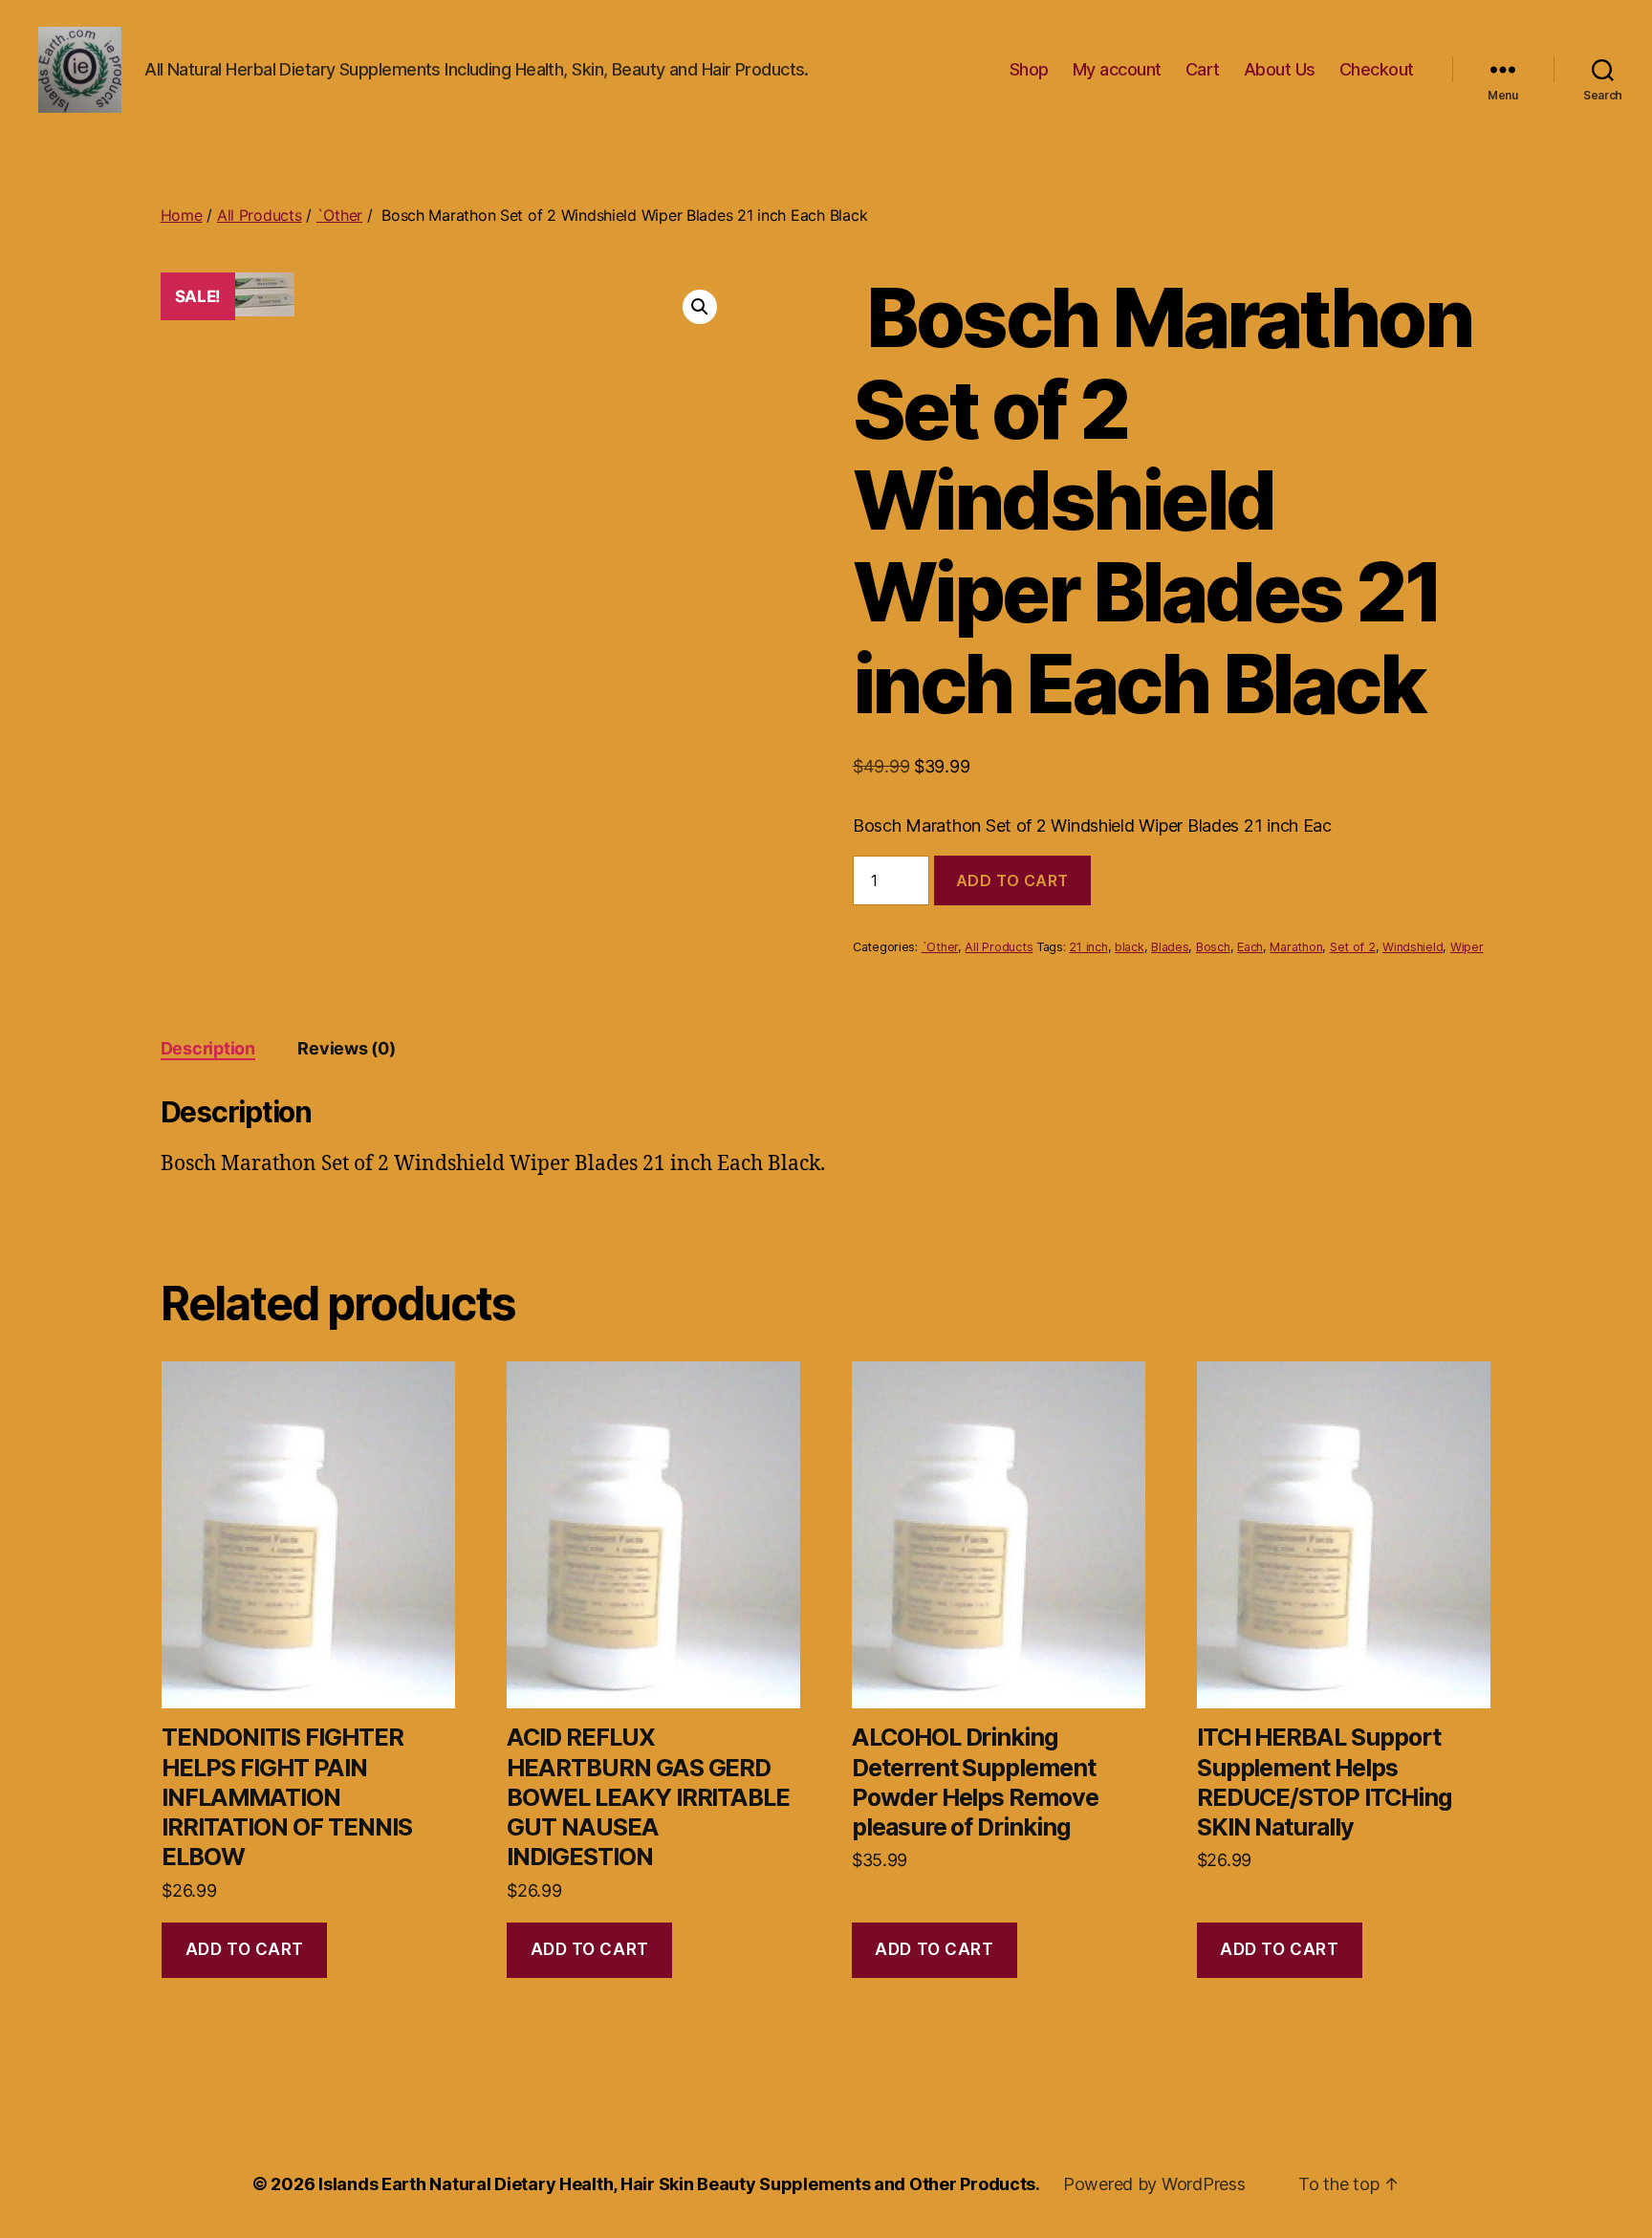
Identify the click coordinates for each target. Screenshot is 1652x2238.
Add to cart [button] (245, 1949)
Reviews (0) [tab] (346, 1048)
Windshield (1413, 947)
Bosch (1213, 947)
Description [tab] (208, 1048)
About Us (1280, 69)
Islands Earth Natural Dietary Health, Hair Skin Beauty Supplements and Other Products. (679, 2184)
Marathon (1296, 947)
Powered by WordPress (1154, 2184)
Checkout (1377, 69)
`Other (339, 215)
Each (1250, 947)
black (1130, 947)
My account (1117, 69)
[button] (700, 307)
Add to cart (1012, 880)
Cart (1203, 69)
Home (182, 215)
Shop (1029, 69)
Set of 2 (1353, 947)
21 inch (1088, 947)
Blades (1170, 947)
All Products (260, 215)
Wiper (1467, 947)
